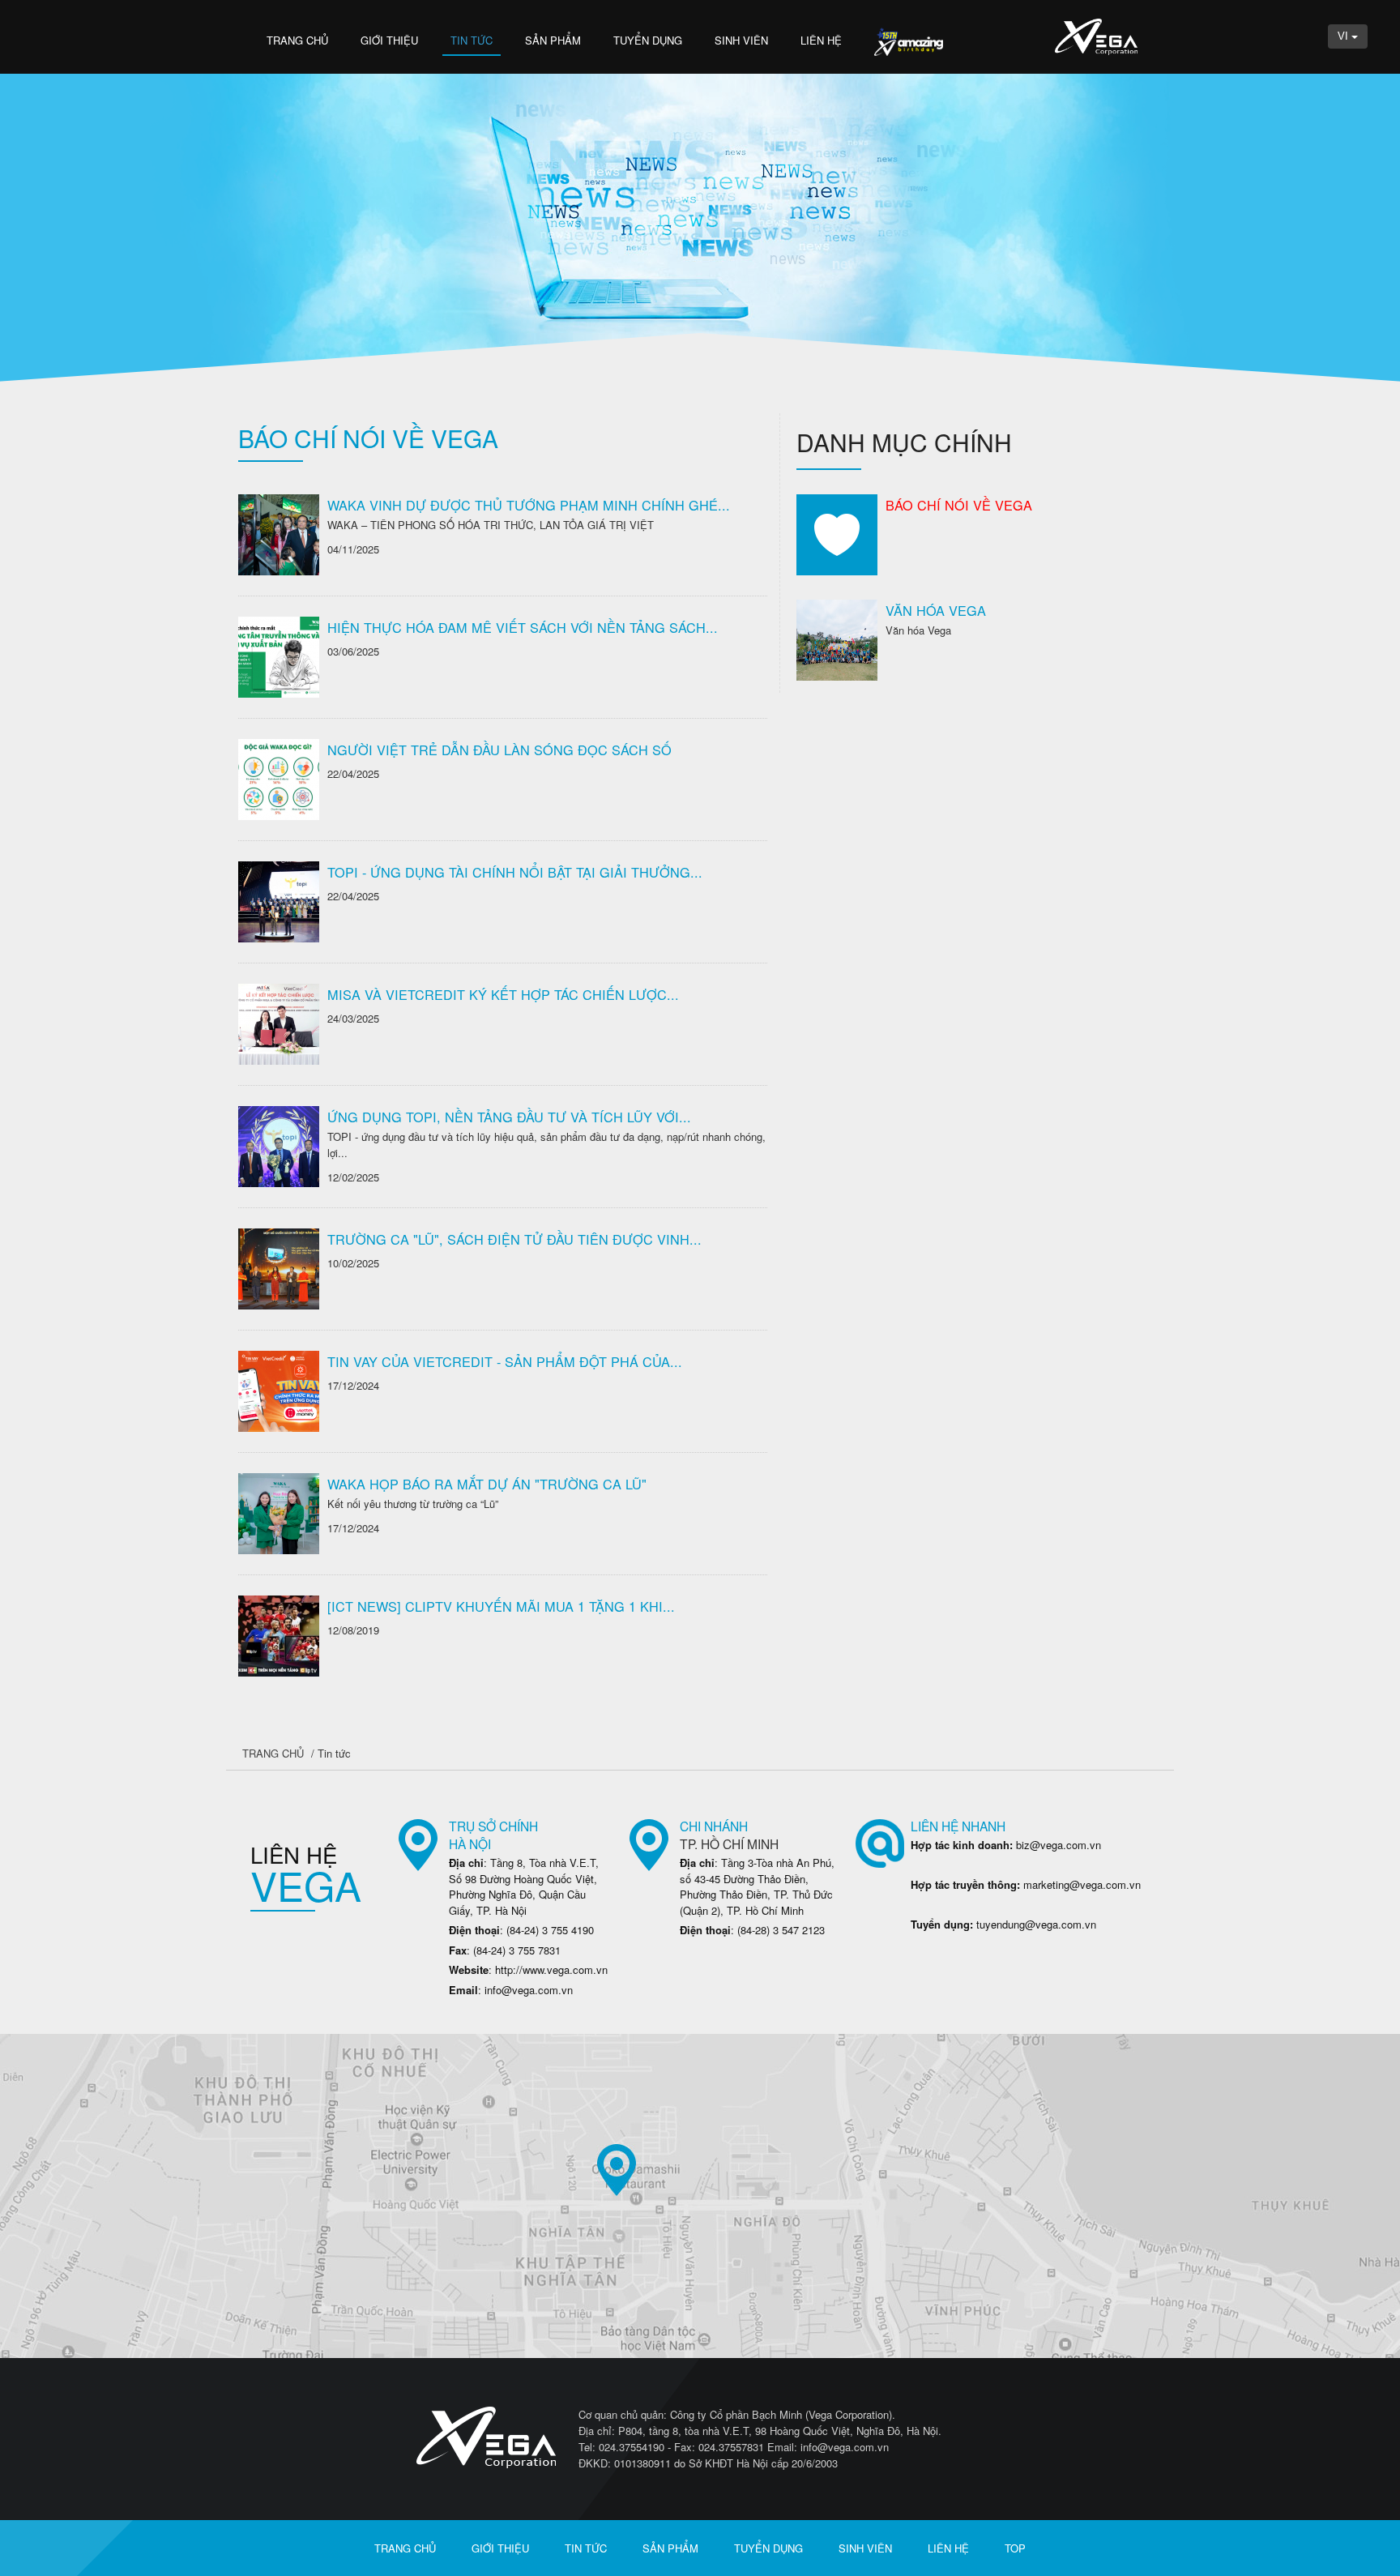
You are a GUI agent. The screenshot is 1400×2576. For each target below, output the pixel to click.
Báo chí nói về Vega (959, 505)
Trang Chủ (273, 1753)
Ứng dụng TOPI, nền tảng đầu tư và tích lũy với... (509, 1117)
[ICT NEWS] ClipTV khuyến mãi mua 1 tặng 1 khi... (501, 1606)
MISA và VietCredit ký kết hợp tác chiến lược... (503, 994)
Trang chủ (297, 40)
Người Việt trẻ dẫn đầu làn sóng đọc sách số (499, 750)
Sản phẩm (553, 40)
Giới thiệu (389, 40)
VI (1345, 36)
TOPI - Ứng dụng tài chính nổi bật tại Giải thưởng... (515, 872)
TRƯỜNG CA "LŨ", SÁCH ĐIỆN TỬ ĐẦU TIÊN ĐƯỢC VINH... (514, 1239)
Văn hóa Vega (936, 610)
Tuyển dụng (648, 40)
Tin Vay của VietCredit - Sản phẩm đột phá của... (505, 1361)
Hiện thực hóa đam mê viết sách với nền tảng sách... (523, 627)
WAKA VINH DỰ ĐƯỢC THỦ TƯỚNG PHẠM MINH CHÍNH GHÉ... (529, 505)
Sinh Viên (741, 40)
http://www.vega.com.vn (551, 1969)
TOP (1015, 2548)
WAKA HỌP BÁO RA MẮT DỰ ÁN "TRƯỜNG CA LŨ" (487, 1484)
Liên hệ (821, 40)
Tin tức (472, 40)
